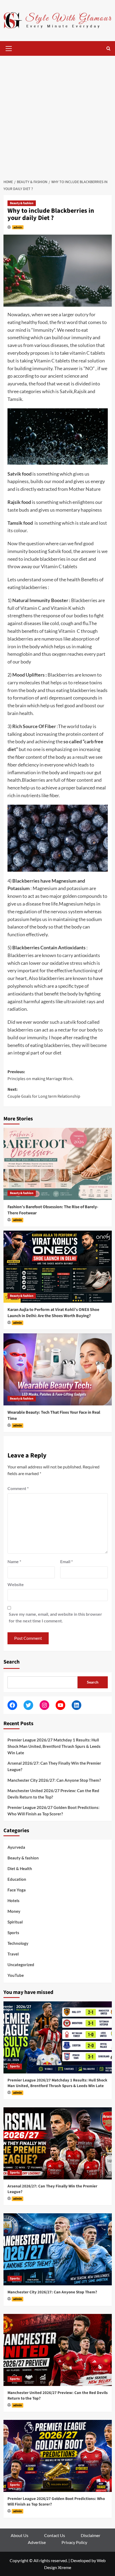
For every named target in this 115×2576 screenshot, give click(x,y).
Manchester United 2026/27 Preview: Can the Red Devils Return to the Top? (53, 1794)
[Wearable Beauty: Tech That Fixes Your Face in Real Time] (58, 1369)
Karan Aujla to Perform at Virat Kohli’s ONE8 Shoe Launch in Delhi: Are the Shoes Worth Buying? (53, 1313)
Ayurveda (16, 1847)
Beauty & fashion (22, 203)
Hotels (14, 1901)
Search (11, 1662)
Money (14, 1911)
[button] (9, 48)
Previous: (41, 1075)
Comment (18, 1488)
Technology (18, 1943)
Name (14, 1561)
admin (18, 227)
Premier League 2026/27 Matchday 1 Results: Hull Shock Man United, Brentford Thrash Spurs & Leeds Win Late (54, 1746)
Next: (44, 1093)
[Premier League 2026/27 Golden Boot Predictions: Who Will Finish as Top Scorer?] (58, 2456)
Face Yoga (17, 1890)
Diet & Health (20, 1868)
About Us (20, 2535)
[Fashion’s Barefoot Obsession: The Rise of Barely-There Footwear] (58, 1164)
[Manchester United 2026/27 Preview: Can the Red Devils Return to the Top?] (58, 2350)
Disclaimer (91, 2535)
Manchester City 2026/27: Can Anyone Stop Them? (54, 1780)
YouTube (16, 1975)
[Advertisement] (57, 116)
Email (66, 1561)
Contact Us (55, 2535)
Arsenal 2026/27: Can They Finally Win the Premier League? (54, 1766)
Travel (13, 1954)
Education (17, 1879)
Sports (13, 1933)
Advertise (37, 2542)
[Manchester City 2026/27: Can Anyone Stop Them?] (58, 2249)
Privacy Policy (74, 2542)
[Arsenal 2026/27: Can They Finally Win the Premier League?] (58, 2143)
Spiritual (15, 1922)
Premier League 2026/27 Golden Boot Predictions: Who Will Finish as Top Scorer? (53, 1811)
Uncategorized (21, 1965)
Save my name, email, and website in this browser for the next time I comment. (55, 1617)
